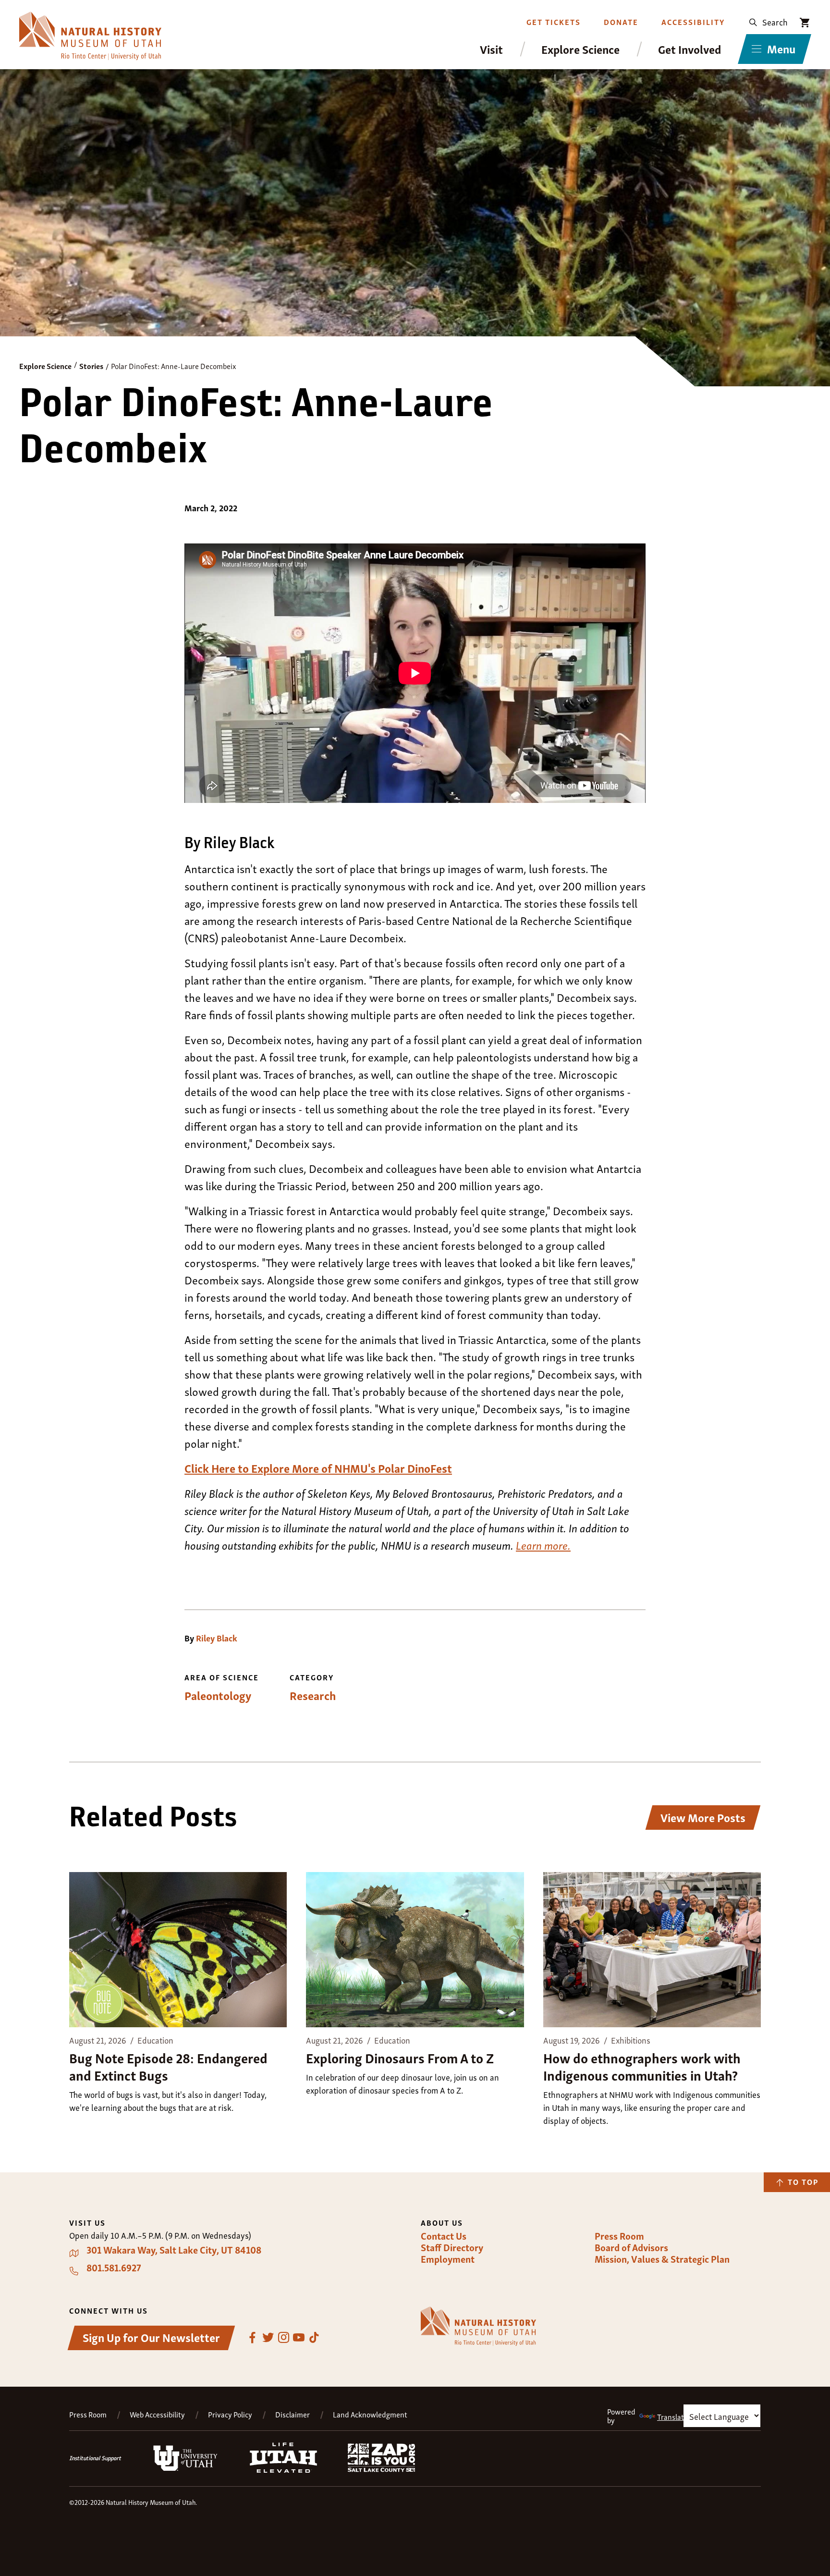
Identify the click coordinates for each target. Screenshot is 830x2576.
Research (313, 1695)
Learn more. (543, 1545)
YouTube (299, 2338)
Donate (621, 22)
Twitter (268, 2338)
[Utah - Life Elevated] (283, 2470)
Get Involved (690, 49)
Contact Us (444, 2236)
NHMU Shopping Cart (805, 23)
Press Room (619, 2236)
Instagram (283, 2338)
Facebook (253, 2338)
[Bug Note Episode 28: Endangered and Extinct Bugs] (178, 1951)
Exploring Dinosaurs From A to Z (400, 2057)
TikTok (314, 2338)
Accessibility (693, 22)
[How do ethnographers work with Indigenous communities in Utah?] (652, 1951)
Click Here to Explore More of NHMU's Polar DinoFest (318, 1468)
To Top (803, 2182)
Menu (781, 48)
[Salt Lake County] (381, 2469)
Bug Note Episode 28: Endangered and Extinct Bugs (168, 2066)
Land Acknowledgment (370, 2414)
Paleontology (218, 1695)
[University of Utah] (185, 2469)
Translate (672, 2416)
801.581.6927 (114, 2268)
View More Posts (703, 1817)
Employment (448, 2259)
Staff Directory (452, 2247)
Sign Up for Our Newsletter (151, 2337)
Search (775, 21)
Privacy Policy (230, 2414)
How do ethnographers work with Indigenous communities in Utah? (642, 2066)
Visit (491, 49)
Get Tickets (554, 22)
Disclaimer (293, 2414)
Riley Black (217, 1638)
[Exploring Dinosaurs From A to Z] (415, 1951)
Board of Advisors (631, 2247)
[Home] (90, 36)
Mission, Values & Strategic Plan (662, 2259)
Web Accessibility (157, 2414)
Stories (91, 366)
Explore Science (580, 49)
